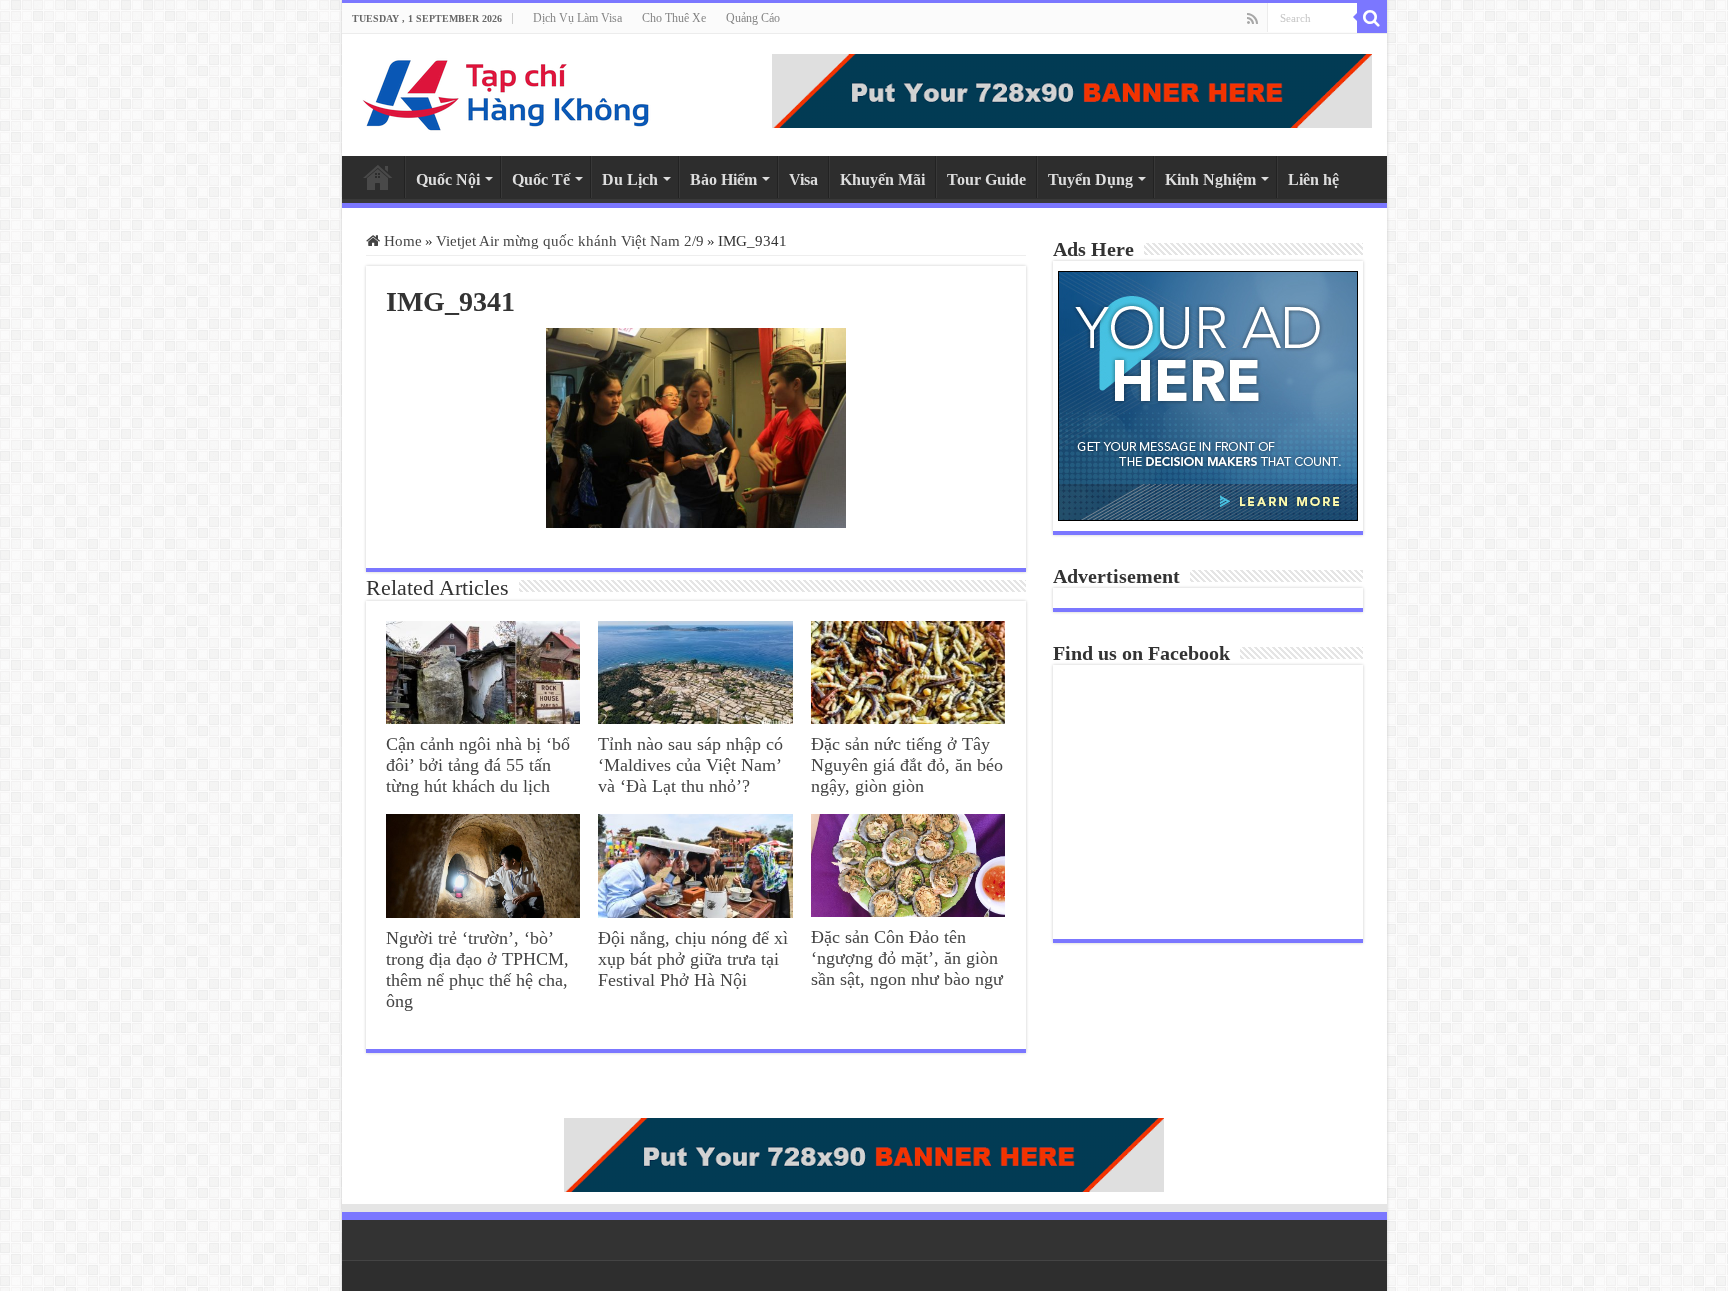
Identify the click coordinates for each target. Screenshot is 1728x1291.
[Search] (1372, 18)
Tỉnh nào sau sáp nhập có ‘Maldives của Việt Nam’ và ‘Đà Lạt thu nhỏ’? (690, 765)
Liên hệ (1313, 179)
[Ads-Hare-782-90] (1072, 91)
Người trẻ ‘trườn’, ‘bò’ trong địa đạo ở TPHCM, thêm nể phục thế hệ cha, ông (477, 969)
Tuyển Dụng (1090, 179)
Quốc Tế (541, 179)
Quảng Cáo (753, 18)
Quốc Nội (448, 179)
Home (378, 177)
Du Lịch (630, 179)
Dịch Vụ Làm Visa (577, 18)
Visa (803, 179)
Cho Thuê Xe (674, 18)
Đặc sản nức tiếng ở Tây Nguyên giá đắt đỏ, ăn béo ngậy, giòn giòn (907, 765)
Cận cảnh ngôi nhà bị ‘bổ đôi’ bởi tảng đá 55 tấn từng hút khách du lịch (478, 765)
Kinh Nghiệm (1210, 179)
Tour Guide (986, 179)
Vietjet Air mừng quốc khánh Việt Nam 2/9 (570, 241)
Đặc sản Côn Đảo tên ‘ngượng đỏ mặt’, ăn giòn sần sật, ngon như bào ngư (907, 958)
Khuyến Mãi (882, 179)
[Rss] (1252, 19)
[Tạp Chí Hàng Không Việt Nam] (507, 95)
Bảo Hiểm (723, 179)
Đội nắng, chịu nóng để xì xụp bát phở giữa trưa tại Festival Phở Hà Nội (693, 959)
